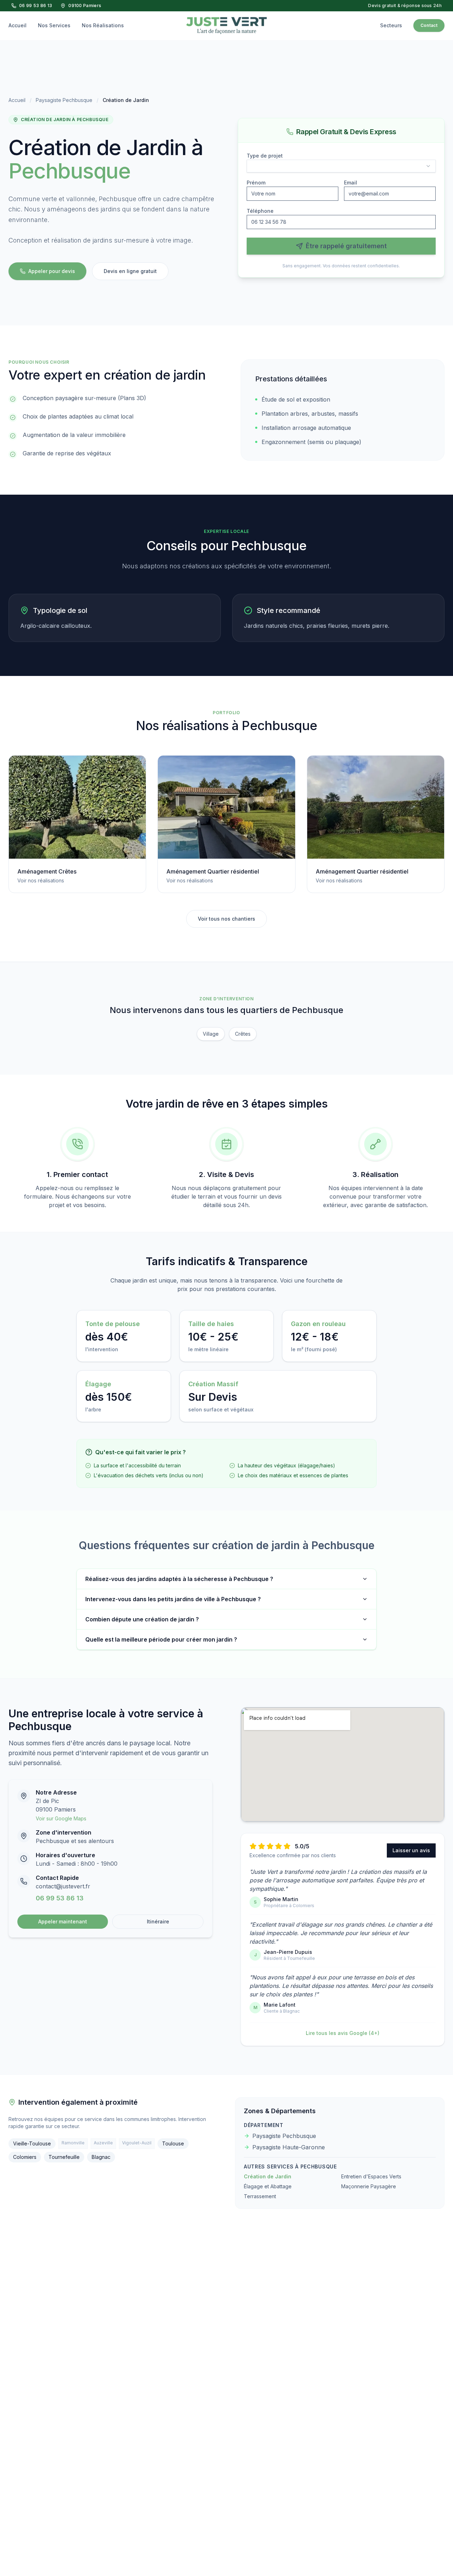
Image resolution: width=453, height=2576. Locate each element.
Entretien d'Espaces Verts (371, 2176)
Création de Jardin (268, 2176)
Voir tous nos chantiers (226, 919)
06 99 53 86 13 (36, 5)
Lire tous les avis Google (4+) (343, 2033)
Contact (429, 25)
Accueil (18, 25)
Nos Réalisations (103, 25)
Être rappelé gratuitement (346, 246)
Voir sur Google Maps (61, 1818)
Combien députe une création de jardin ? (142, 1619)
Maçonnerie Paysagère (369, 2186)
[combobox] (341, 166)
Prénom (256, 183)
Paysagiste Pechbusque (64, 100)
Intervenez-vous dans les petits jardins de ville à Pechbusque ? (173, 1599)
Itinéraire (158, 1921)
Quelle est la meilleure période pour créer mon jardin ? (161, 1639)
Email (351, 183)
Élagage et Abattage (268, 2186)
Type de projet (265, 156)
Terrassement (260, 2196)
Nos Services (54, 25)
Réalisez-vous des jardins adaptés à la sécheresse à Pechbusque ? (179, 1579)
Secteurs (391, 25)
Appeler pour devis (52, 271)
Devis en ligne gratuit (130, 271)
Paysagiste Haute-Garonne (289, 2147)
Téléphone (260, 211)
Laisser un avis (411, 1850)
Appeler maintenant (63, 1921)
